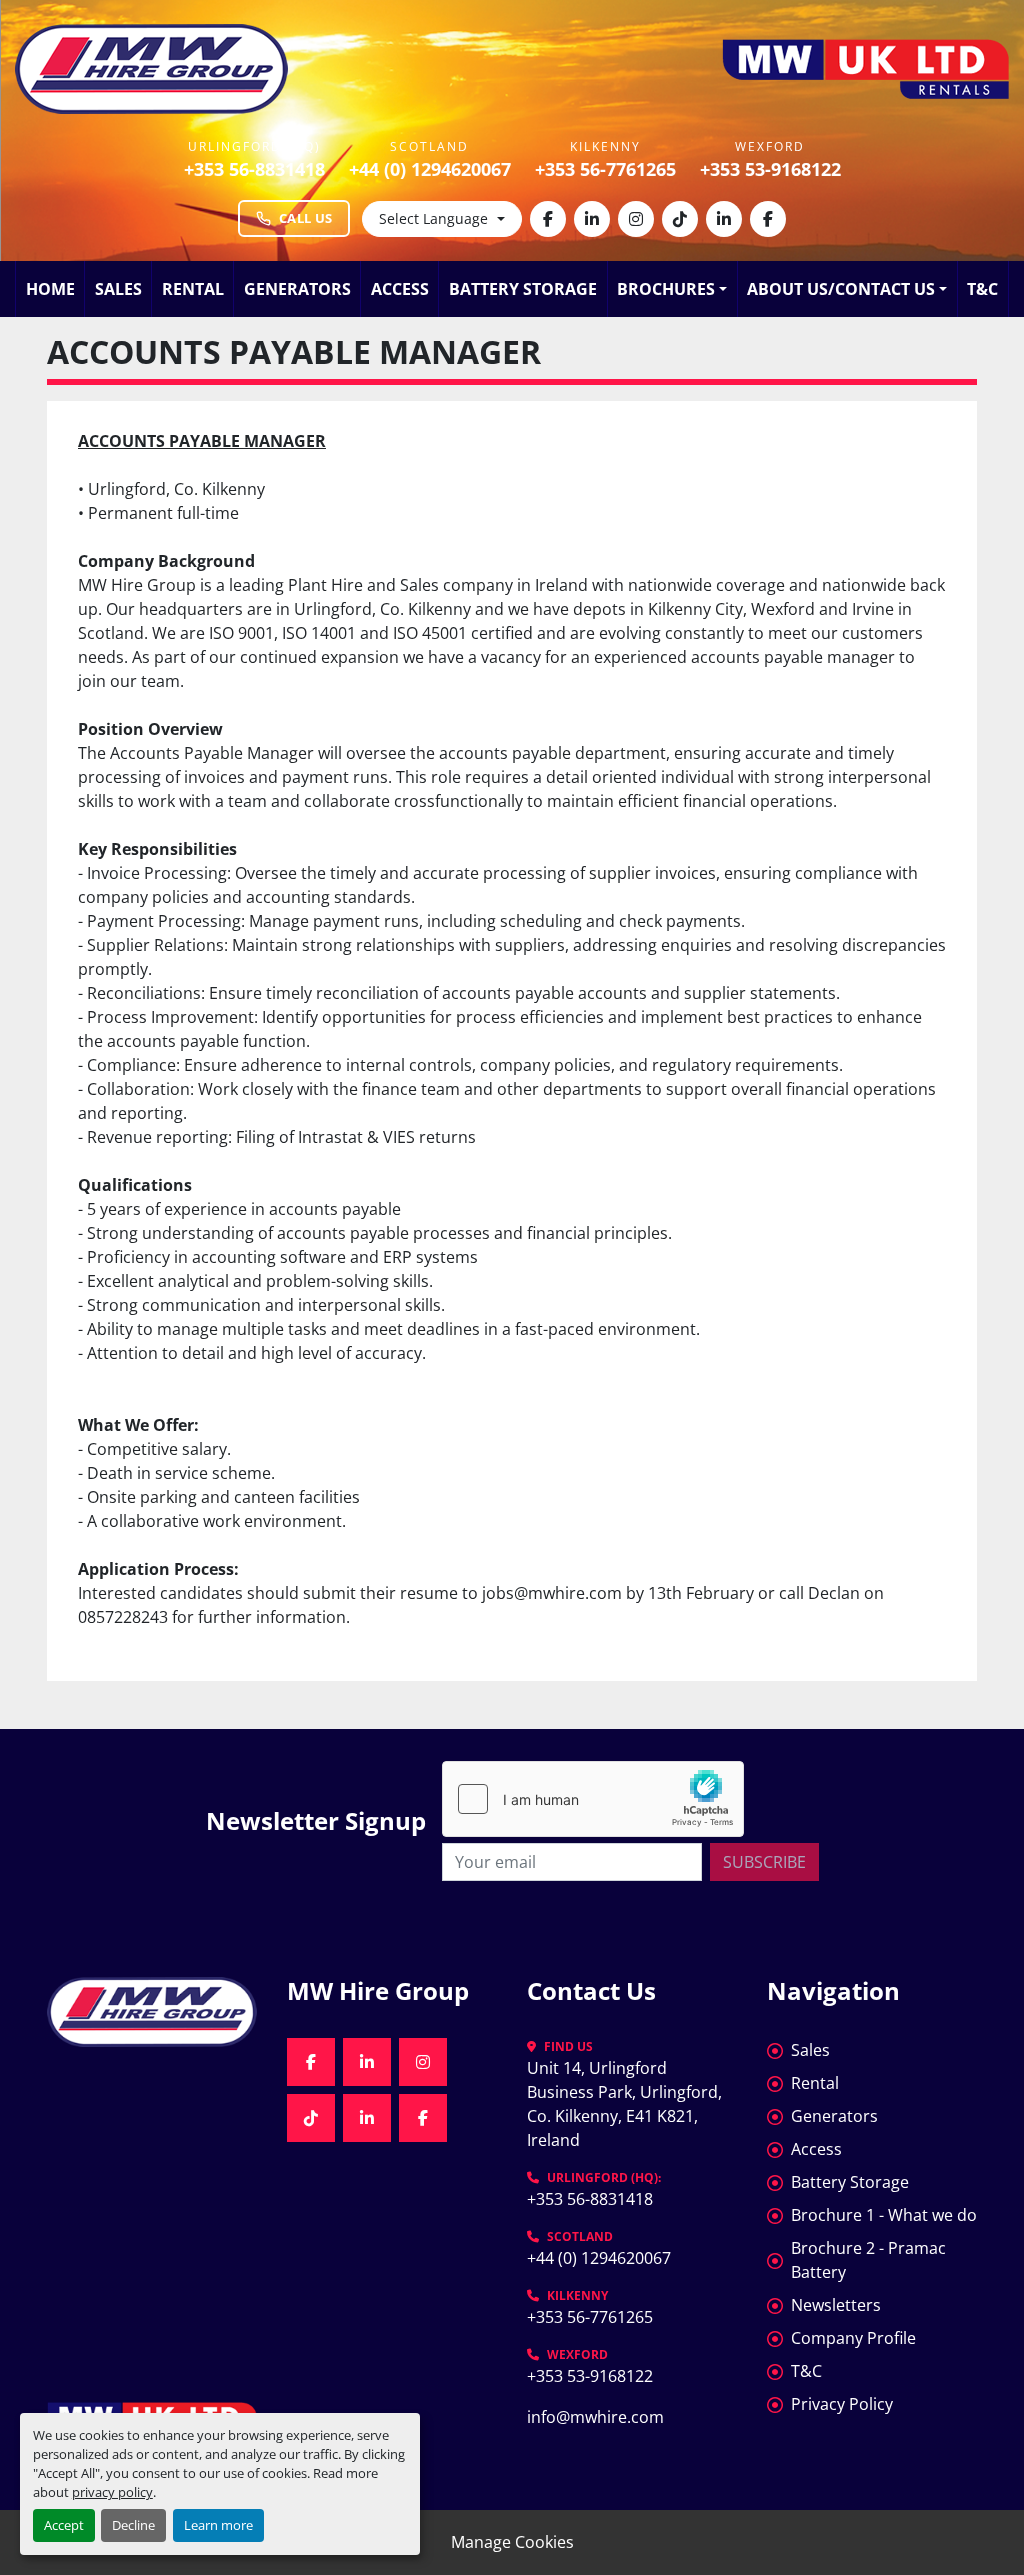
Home (50, 289)
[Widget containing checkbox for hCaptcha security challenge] (593, 1799)
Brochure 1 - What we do (884, 2215)
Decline (133, 2525)
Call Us (305, 218)
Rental (193, 289)
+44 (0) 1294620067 (430, 169)
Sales (118, 289)
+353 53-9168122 (770, 169)
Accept (64, 2525)
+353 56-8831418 (254, 169)
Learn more (218, 2525)
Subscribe (764, 1862)
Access (400, 289)
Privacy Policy (842, 2404)
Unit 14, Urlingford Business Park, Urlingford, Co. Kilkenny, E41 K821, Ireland (626, 2104)
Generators (297, 289)
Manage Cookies (512, 2542)
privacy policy (112, 2492)
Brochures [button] (666, 289)
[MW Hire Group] (152, 2011)
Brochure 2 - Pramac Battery (868, 2260)
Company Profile (853, 2338)
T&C (982, 289)
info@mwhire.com (595, 2417)
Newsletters (836, 2305)
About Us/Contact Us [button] (841, 289)
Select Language (433, 218)
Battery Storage (523, 289)
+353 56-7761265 (605, 169)
